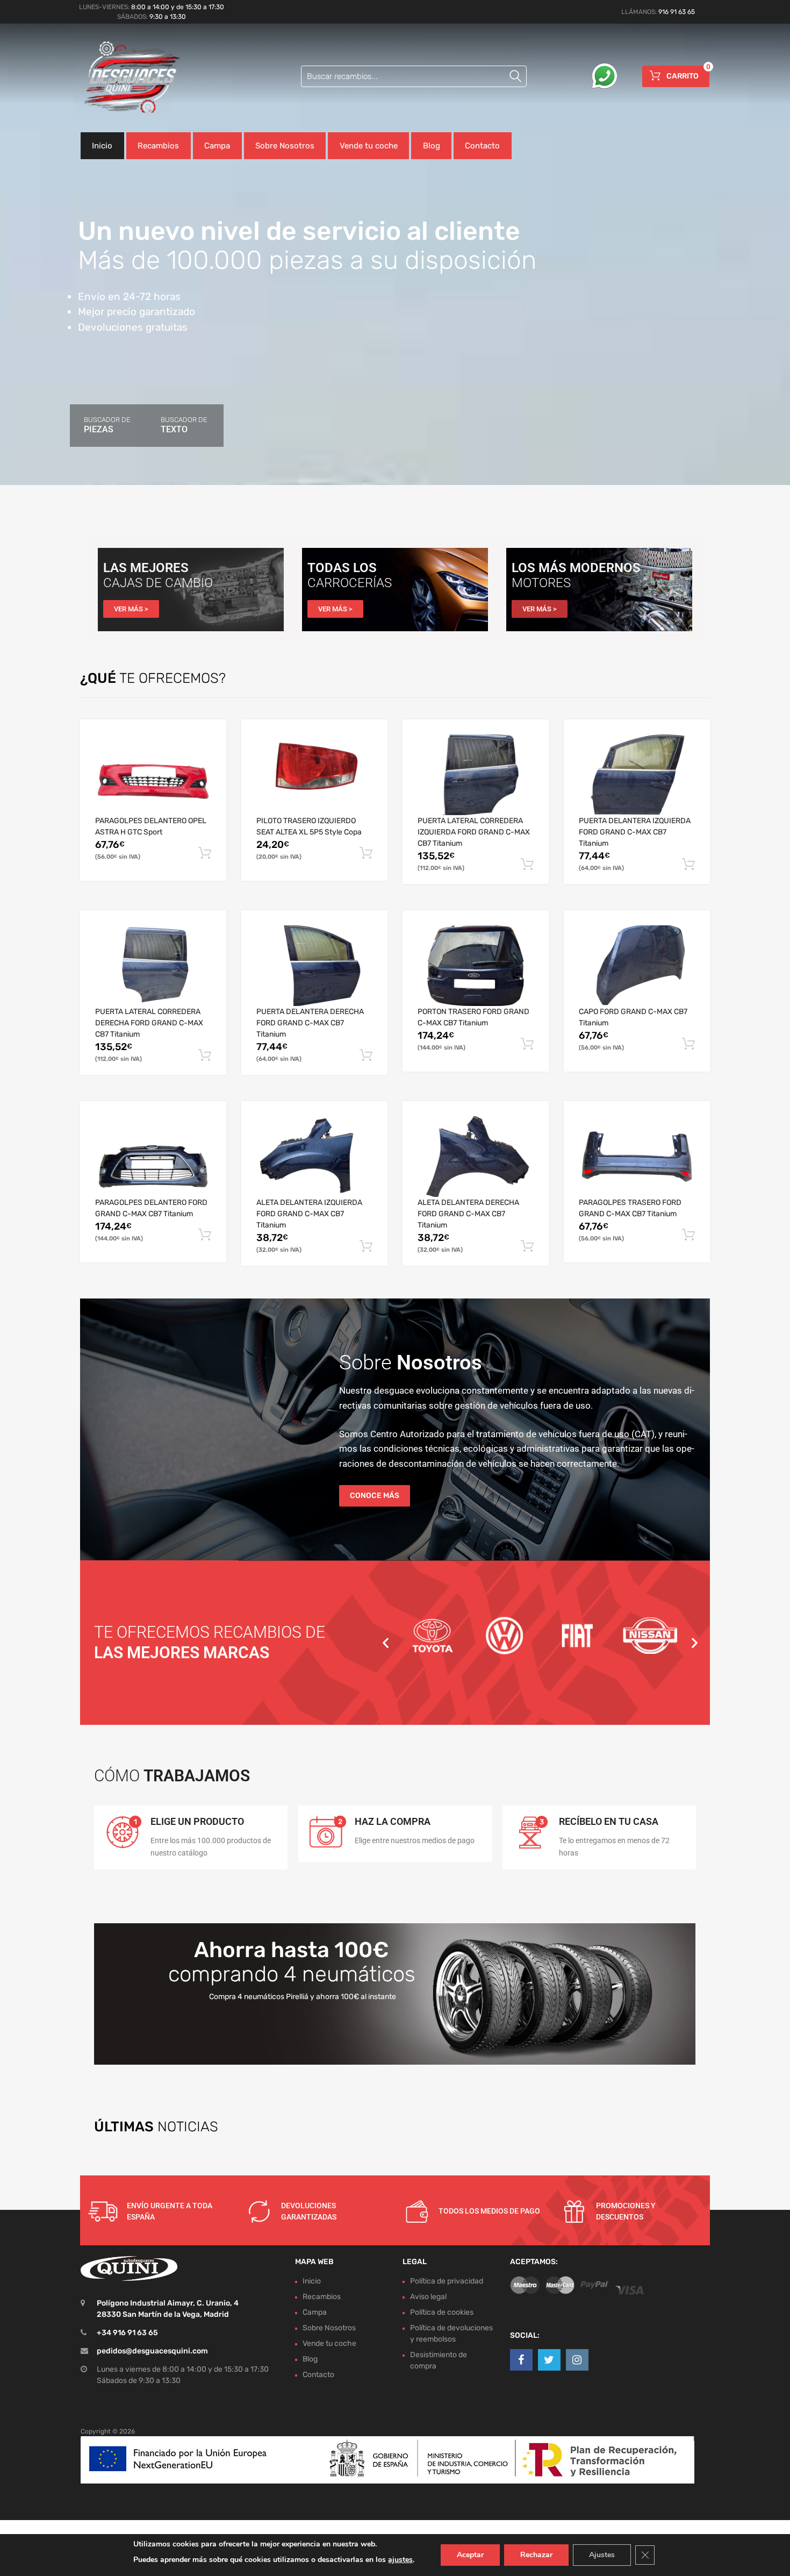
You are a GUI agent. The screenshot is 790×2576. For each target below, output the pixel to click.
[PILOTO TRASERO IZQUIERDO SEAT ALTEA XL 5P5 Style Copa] (314, 775)
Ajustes (602, 2555)
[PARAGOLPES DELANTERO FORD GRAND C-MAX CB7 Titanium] (153, 1157)
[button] (386, 1642)
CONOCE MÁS (375, 1496)
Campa (217, 146)
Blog (432, 146)
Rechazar (536, 2555)
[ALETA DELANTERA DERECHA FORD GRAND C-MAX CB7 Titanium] (476, 1157)
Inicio (102, 146)
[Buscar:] (414, 76)
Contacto (482, 146)
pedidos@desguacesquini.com (152, 2351)
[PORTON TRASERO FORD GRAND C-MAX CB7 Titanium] (476, 966)
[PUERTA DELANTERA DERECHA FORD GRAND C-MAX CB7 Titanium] (314, 966)
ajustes (400, 2560)
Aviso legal (428, 2297)
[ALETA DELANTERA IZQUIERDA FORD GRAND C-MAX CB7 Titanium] (314, 1157)
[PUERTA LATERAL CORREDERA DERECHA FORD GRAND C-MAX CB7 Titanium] (153, 966)
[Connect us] (521, 2360)
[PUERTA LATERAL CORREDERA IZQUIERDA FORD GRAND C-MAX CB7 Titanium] (476, 775)
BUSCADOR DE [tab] (107, 425)
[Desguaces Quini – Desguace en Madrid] (126, 78)
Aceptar (470, 2555)
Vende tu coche (369, 146)
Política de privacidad (447, 2281)
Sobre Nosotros (285, 146)
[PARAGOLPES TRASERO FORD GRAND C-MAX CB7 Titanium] (637, 1157)
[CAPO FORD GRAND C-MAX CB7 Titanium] (637, 966)
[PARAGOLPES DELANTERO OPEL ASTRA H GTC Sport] (153, 775)
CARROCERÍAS (350, 583)
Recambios (158, 146)
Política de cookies (442, 2312)
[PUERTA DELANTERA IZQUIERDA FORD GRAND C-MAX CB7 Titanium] (637, 775)
